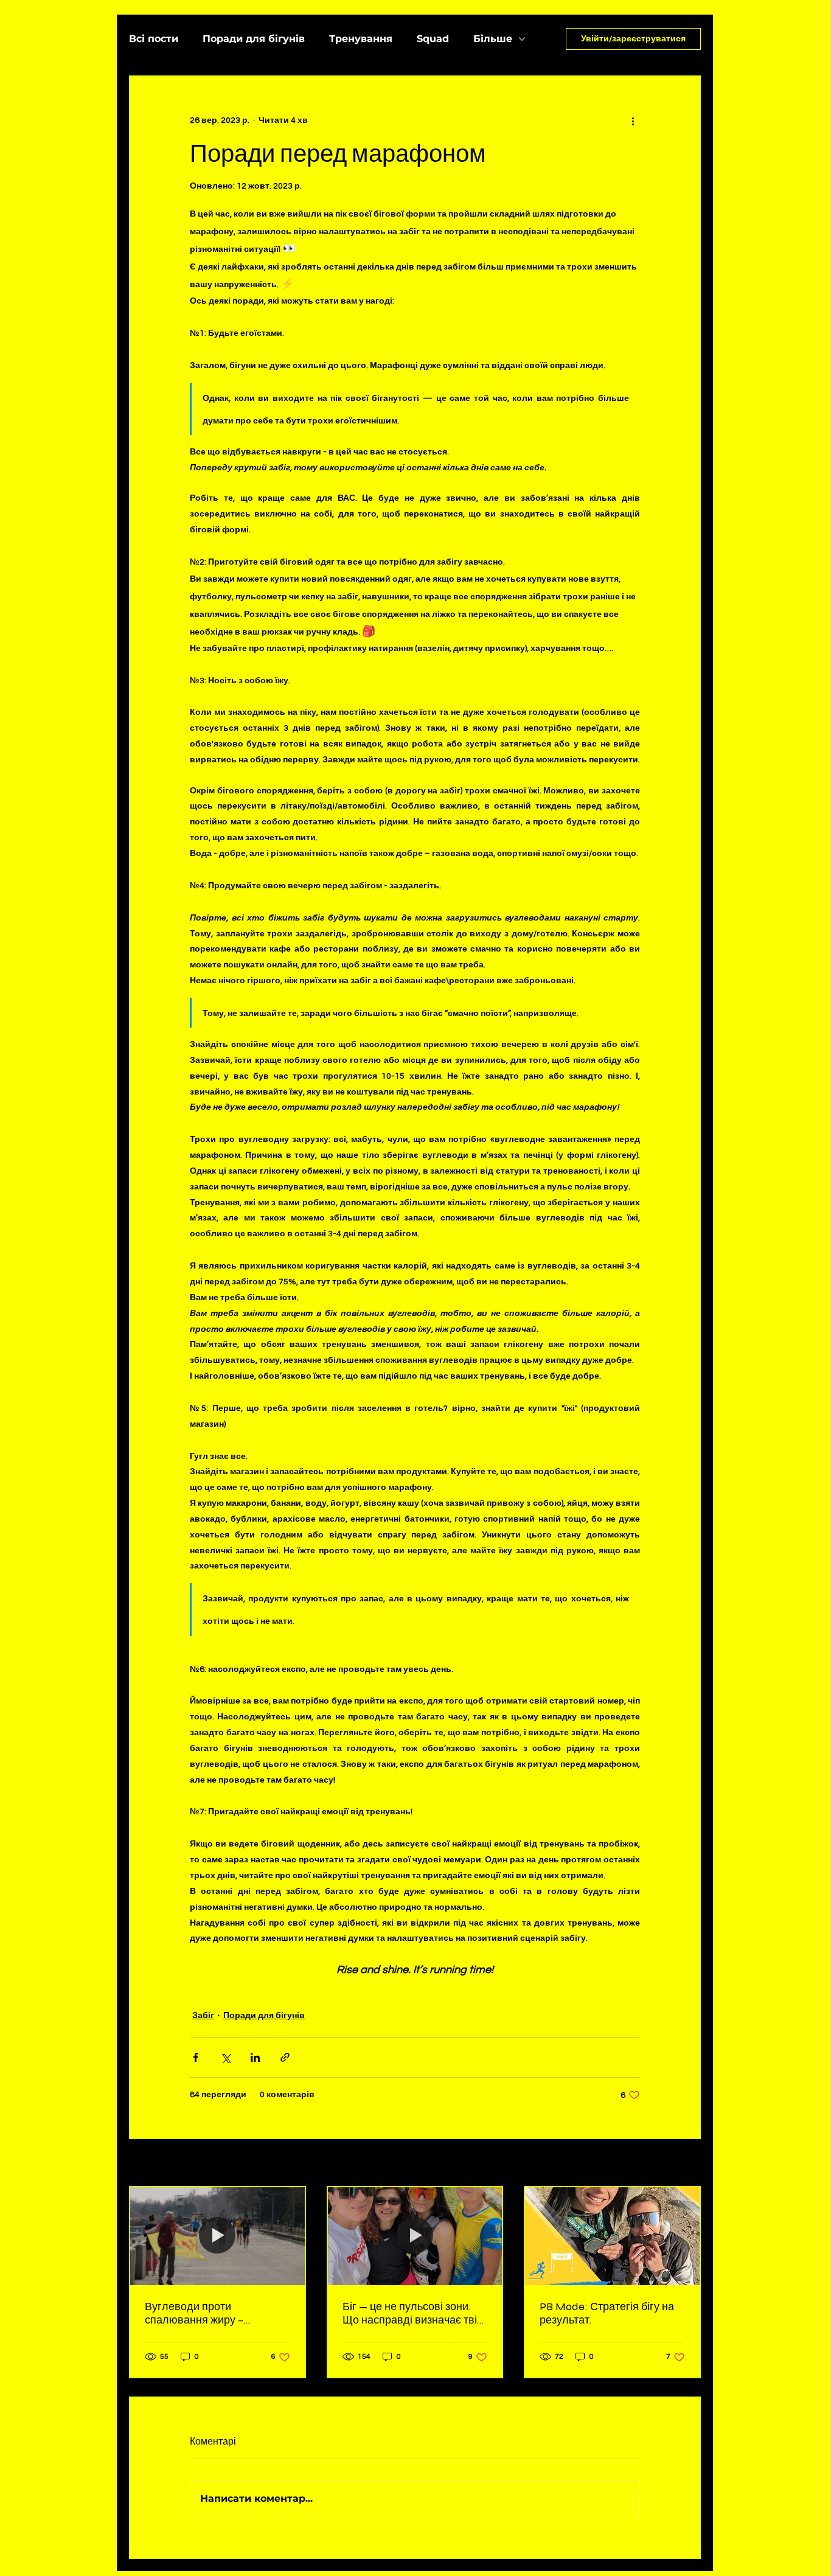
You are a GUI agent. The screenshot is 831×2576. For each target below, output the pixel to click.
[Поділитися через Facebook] (196, 2057)
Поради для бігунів (254, 39)
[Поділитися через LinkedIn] (255, 2057)
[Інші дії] (633, 120)
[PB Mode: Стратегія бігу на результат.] (612, 2236)
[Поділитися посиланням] (285, 2057)
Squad (433, 39)
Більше (493, 39)
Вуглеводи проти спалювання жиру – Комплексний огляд (194, 2313)
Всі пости (154, 39)
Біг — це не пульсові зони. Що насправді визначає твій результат (413, 2313)
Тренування (361, 39)
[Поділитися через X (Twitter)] (225, 2057)
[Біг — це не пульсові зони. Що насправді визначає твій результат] (415, 2236)
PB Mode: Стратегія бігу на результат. (607, 2313)
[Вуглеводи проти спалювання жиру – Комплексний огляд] (217, 2236)
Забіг (203, 2016)
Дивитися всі (673, 2163)
